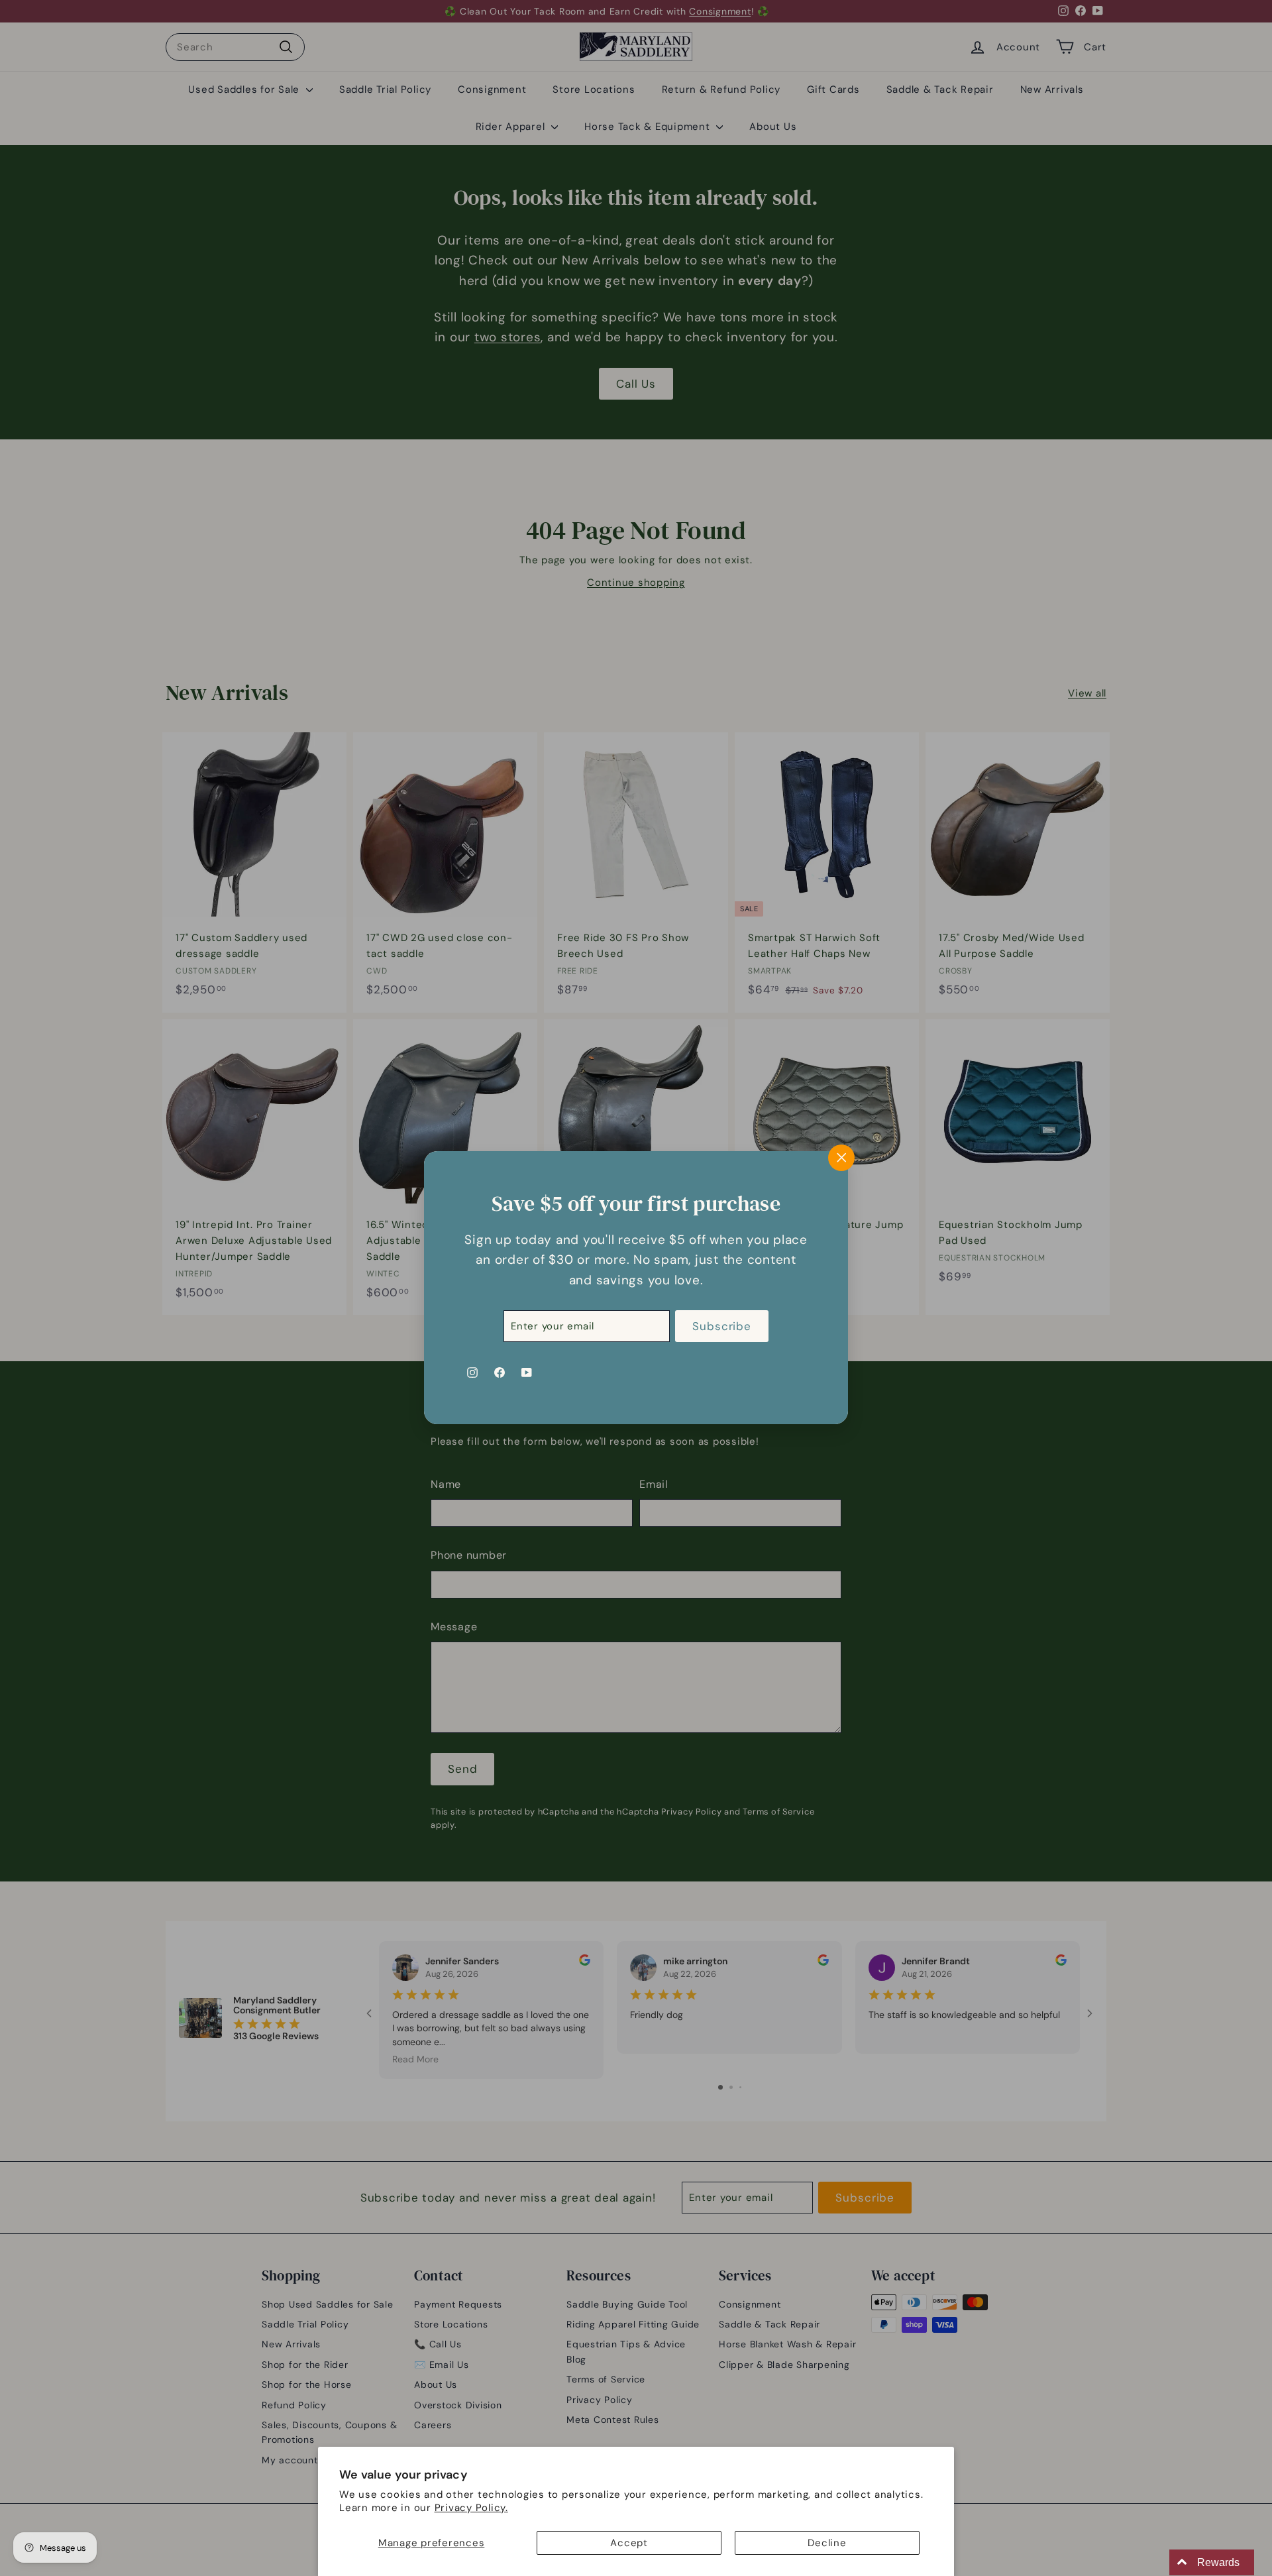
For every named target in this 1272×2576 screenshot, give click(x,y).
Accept (629, 2543)
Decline (827, 2543)
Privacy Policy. (471, 2508)
